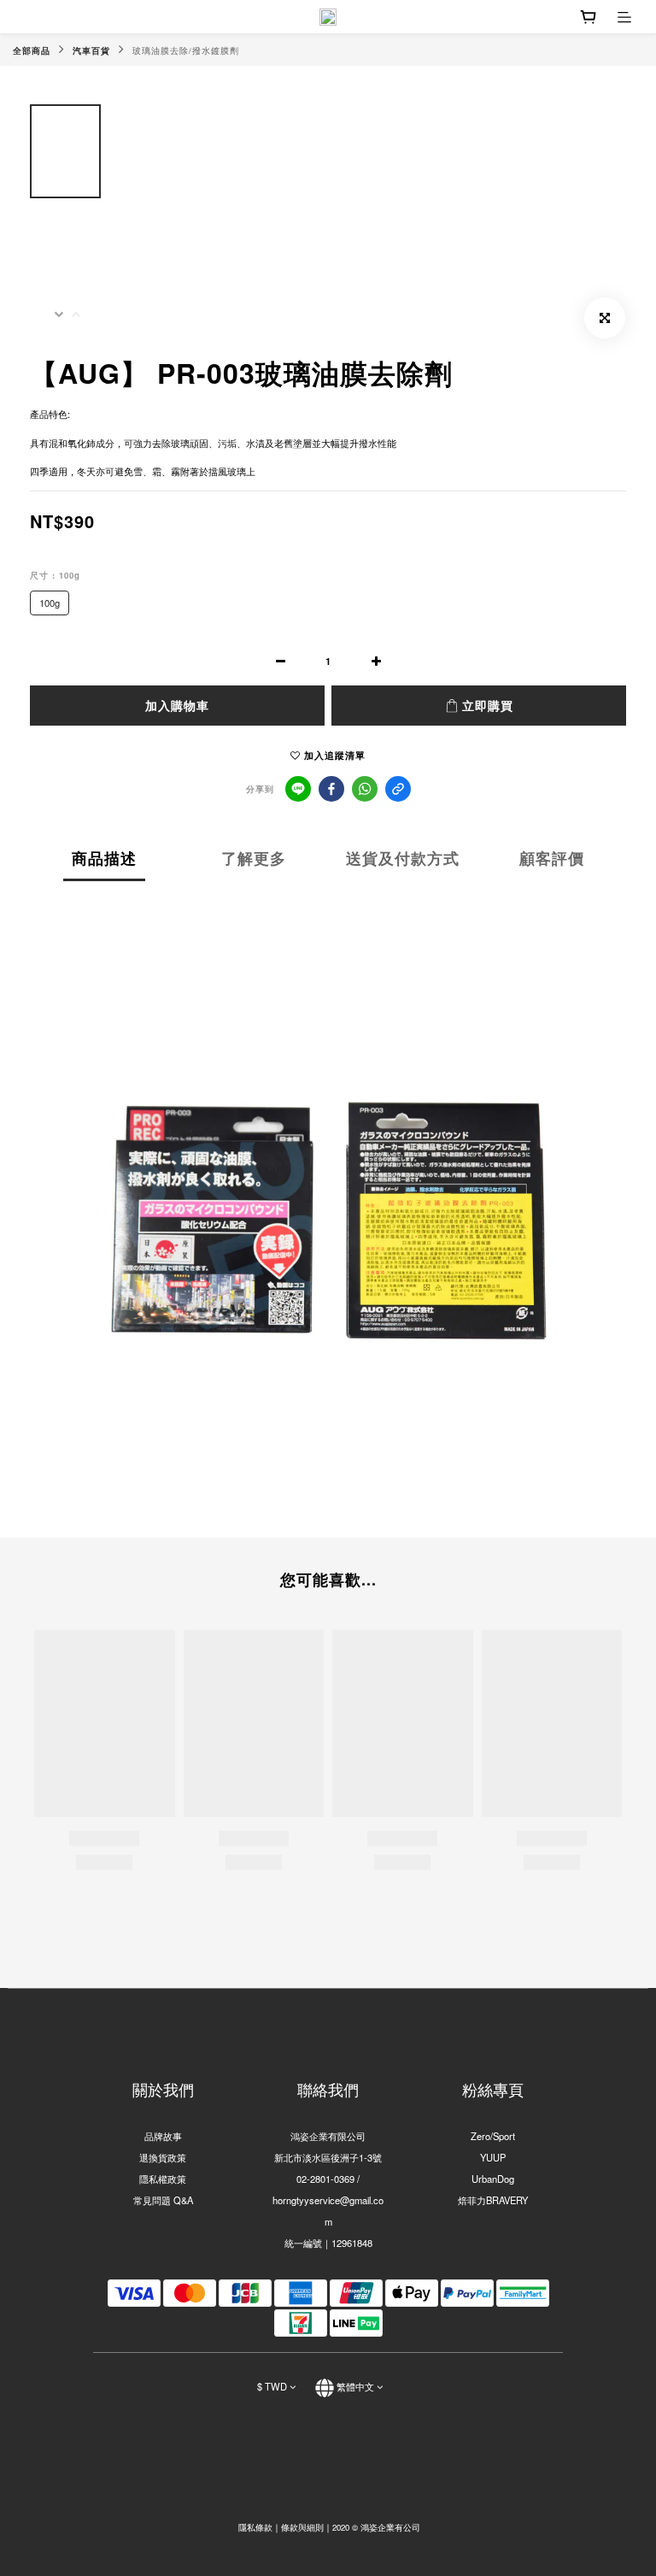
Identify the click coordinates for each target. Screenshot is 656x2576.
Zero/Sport (493, 2136)
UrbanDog (493, 2179)
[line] (298, 789)
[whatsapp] (365, 789)
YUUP (493, 2157)
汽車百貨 (91, 50)
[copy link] (398, 789)
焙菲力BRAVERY (493, 2200)
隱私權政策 (163, 2179)
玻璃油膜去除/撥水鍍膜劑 (186, 50)
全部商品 (32, 50)
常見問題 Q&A (163, 2200)
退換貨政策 (163, 2157)
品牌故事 (163, 2136)
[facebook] (331, 789)
